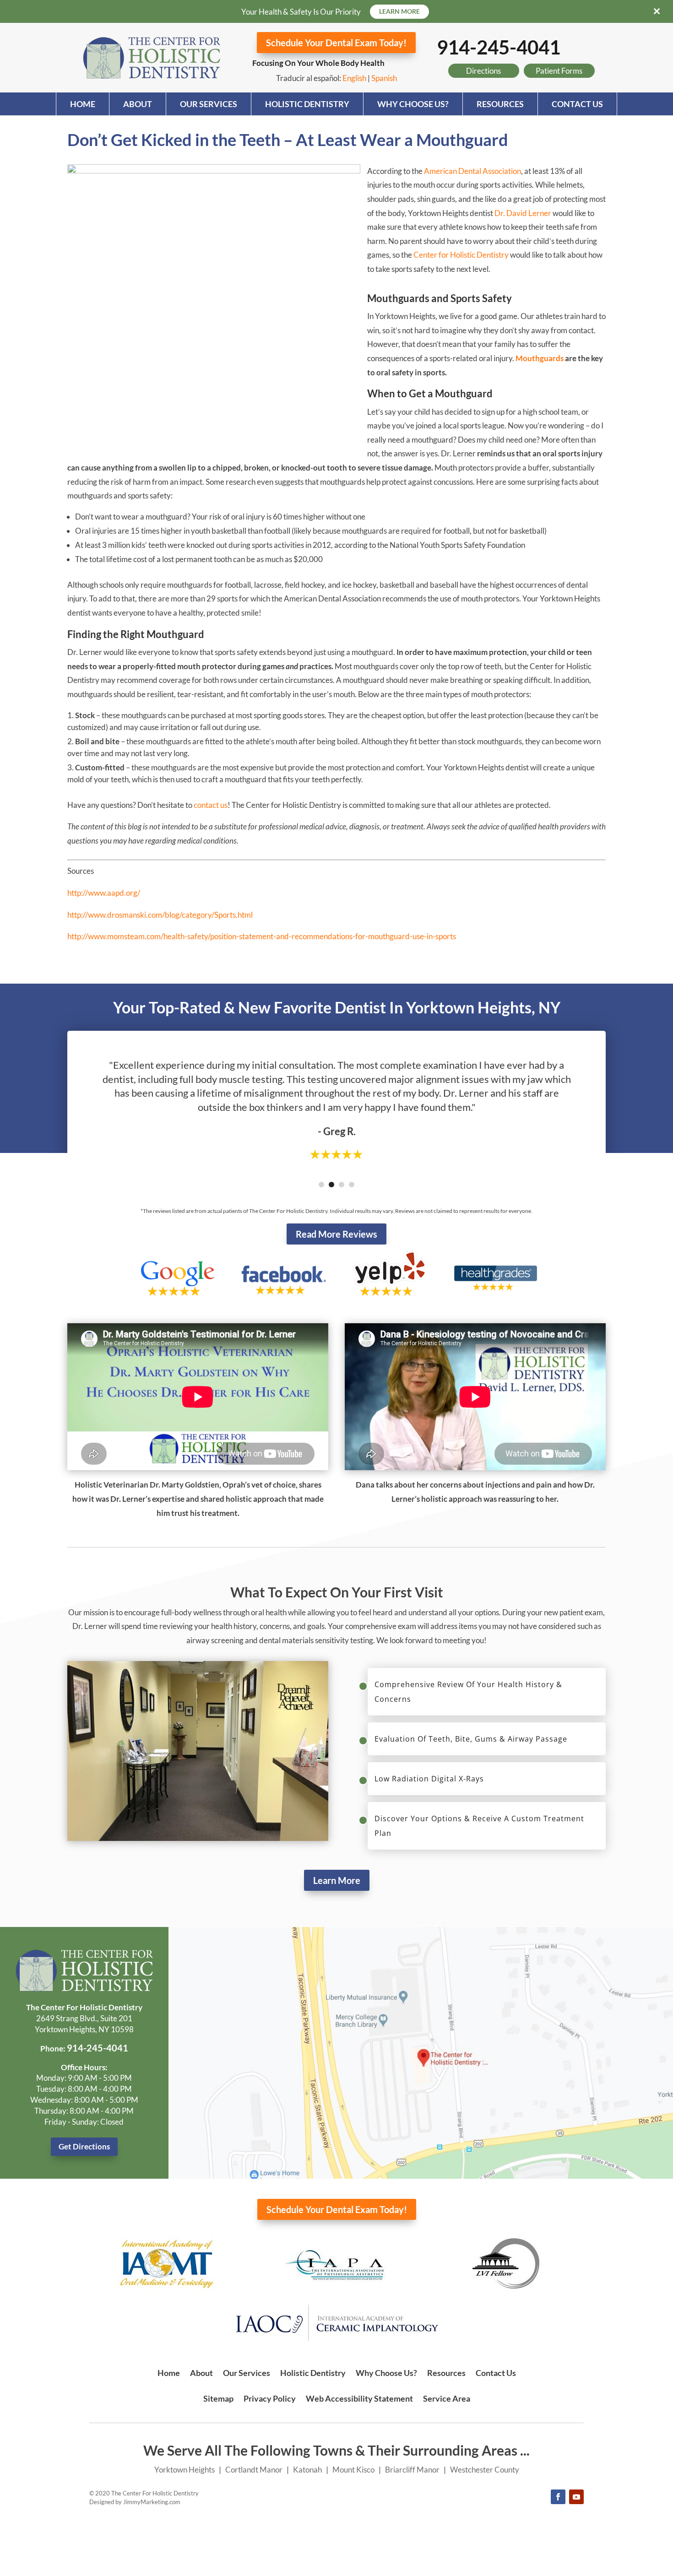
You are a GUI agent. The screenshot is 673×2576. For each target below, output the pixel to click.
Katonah (307, 2470)
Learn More (337, 1880)
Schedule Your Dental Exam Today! (336, 43)
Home (83, 104)
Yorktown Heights (185, 2470)
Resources (500, 104)
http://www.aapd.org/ (104, 893)
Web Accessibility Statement (359, 2398)
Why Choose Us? (413, 104)
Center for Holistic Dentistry (461, 255)
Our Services (209, 104)
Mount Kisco (353, 2470)
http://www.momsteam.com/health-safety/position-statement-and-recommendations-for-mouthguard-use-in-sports (262, 936)
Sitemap (218, 2398)
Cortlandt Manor (254, 2470)
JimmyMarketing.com (152, 2502)
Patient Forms (559, 71)
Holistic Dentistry (307, 104)
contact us (211, 805)
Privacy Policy (270, 2398)
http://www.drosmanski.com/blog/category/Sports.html (160, 915)
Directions (483, 71)
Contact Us (577, 104)
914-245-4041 (499, 47)
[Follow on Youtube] (576, 2497)
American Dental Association (472, 171)
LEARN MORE (399, 11)
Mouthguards (540, 358)
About (138, 104)
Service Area (447, 2398)
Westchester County (485, 2470)
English (354, 78)
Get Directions (84, 2146)
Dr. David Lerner (523, 213)
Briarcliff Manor (412, 2470)
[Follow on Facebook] (558, 2497)
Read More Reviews (336, 1234)
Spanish (384, 78)
